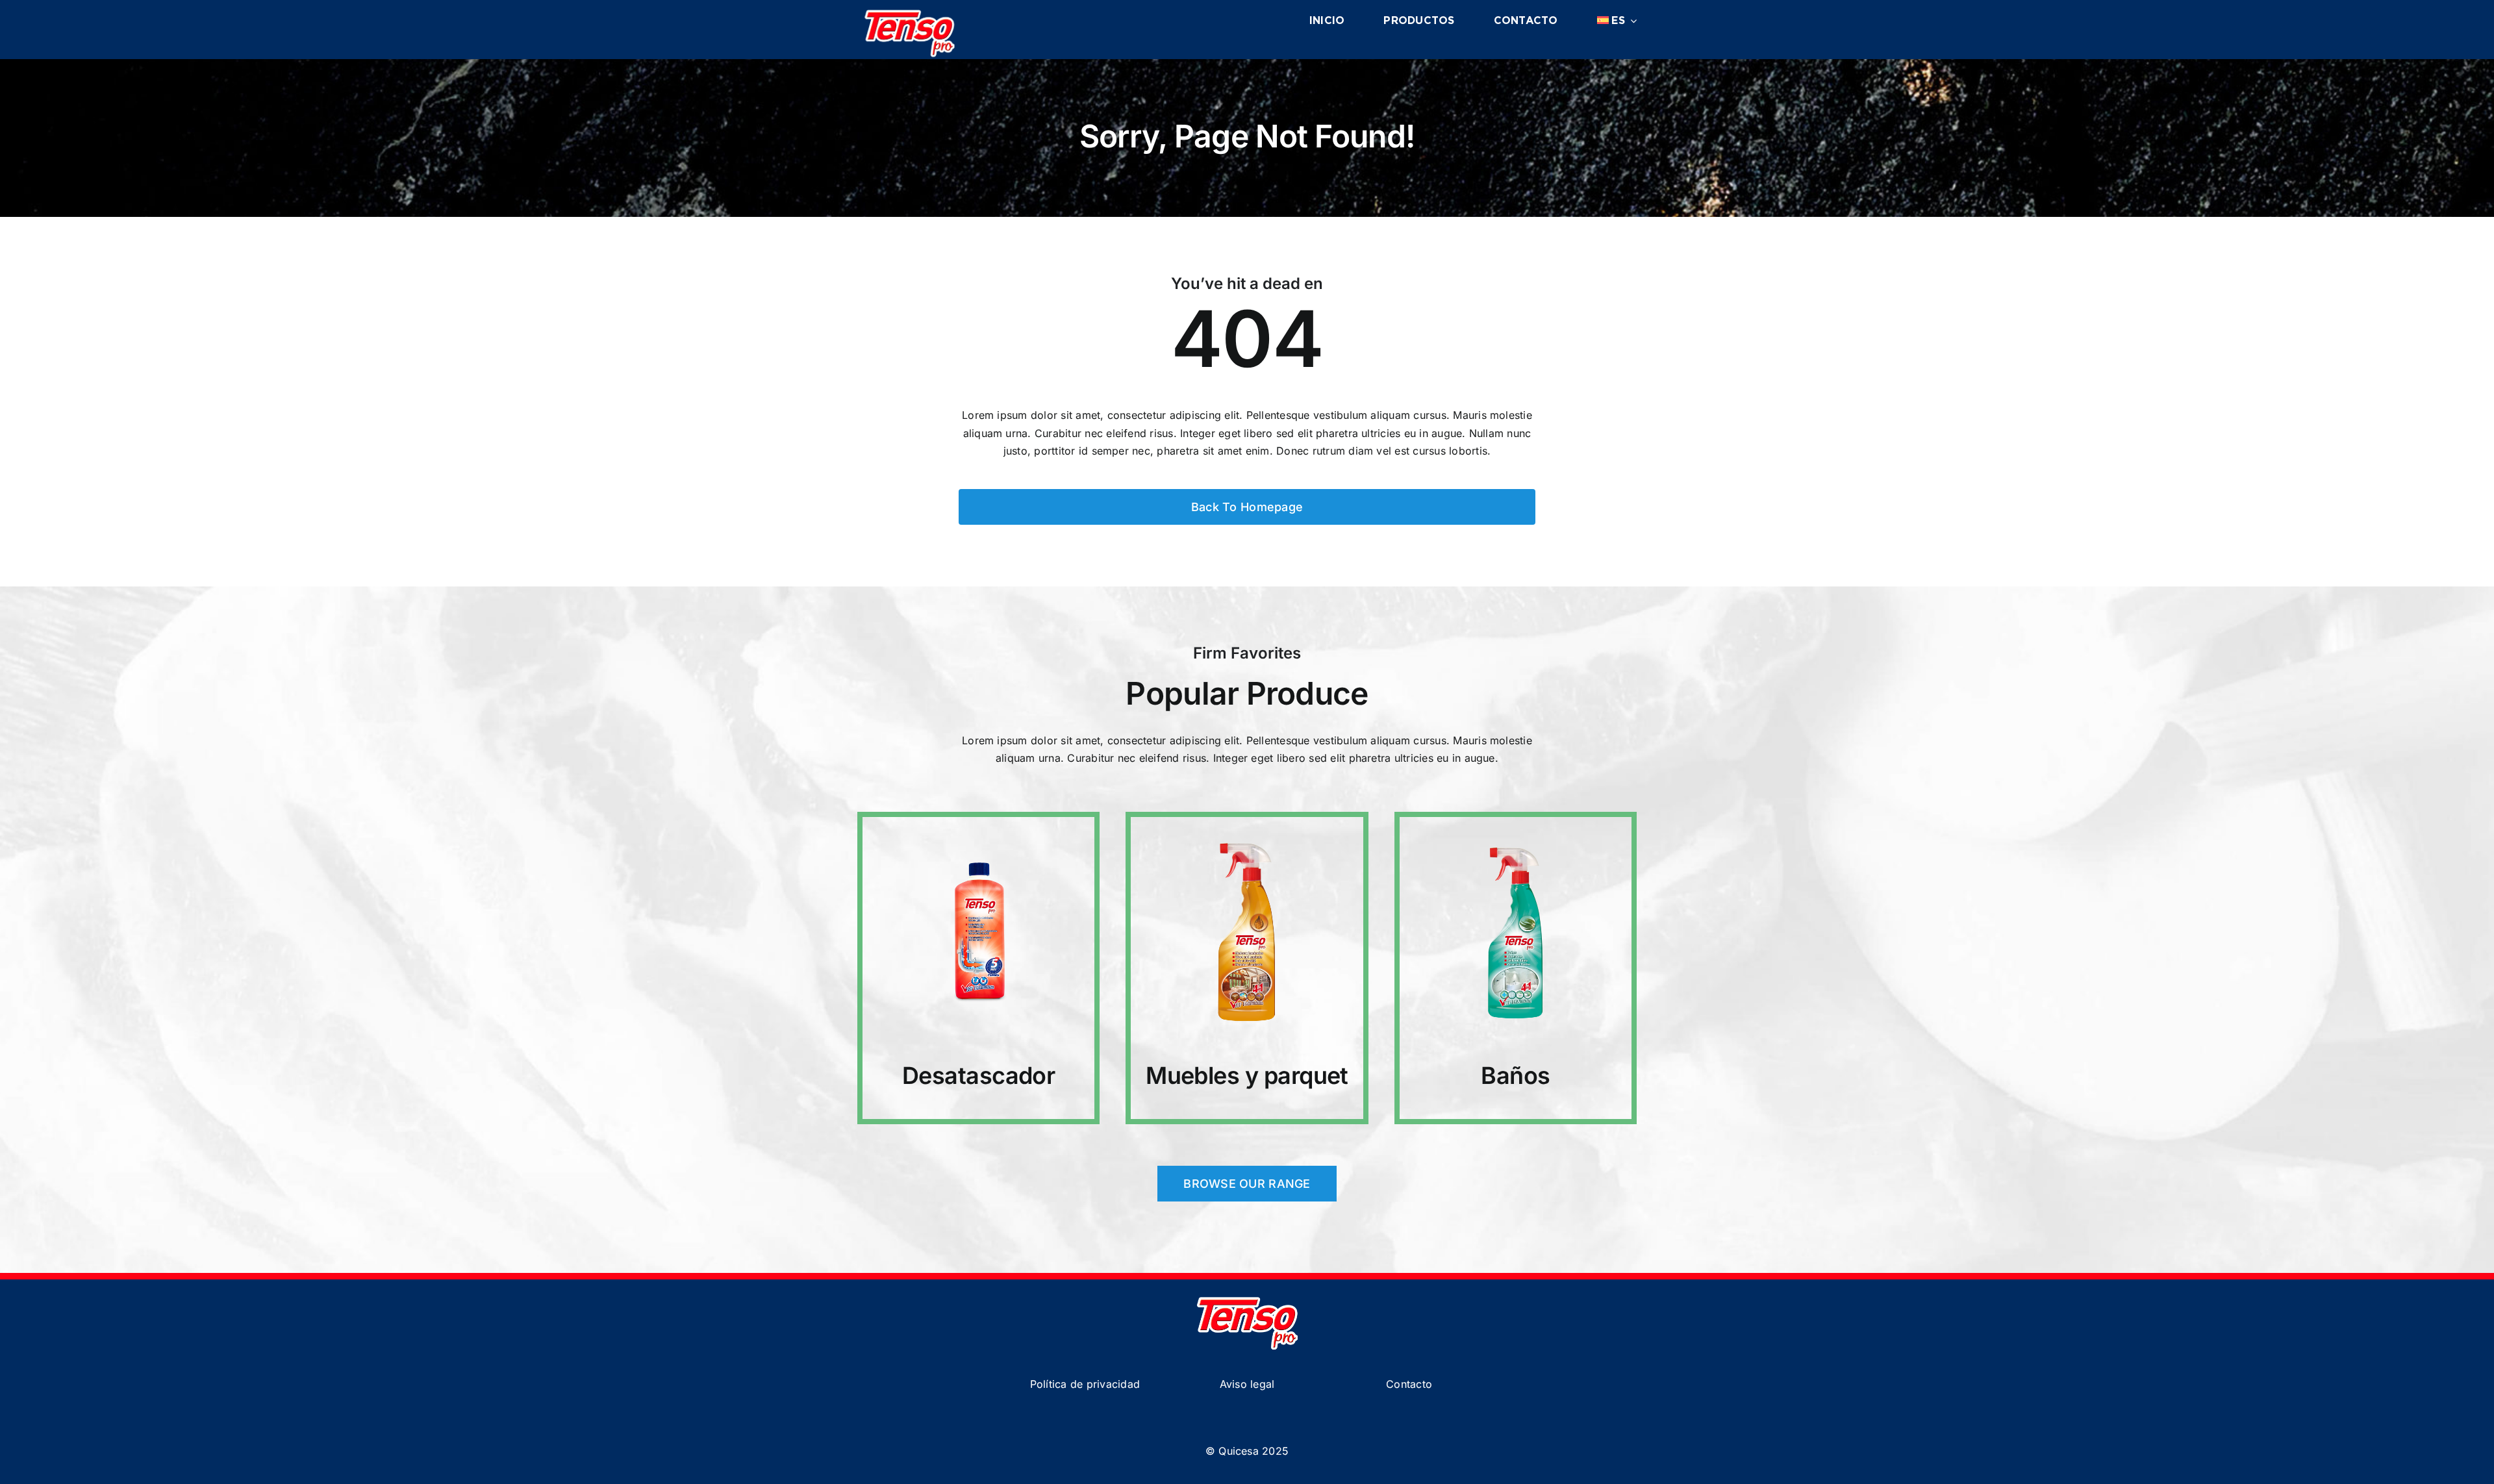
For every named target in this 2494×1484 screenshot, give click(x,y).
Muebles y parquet (1247, 1075)
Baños (1515, 1075)
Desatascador (979, 1075)
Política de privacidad (1085, 1384)
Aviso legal (1247, 1384)
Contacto (1409, 1384)
